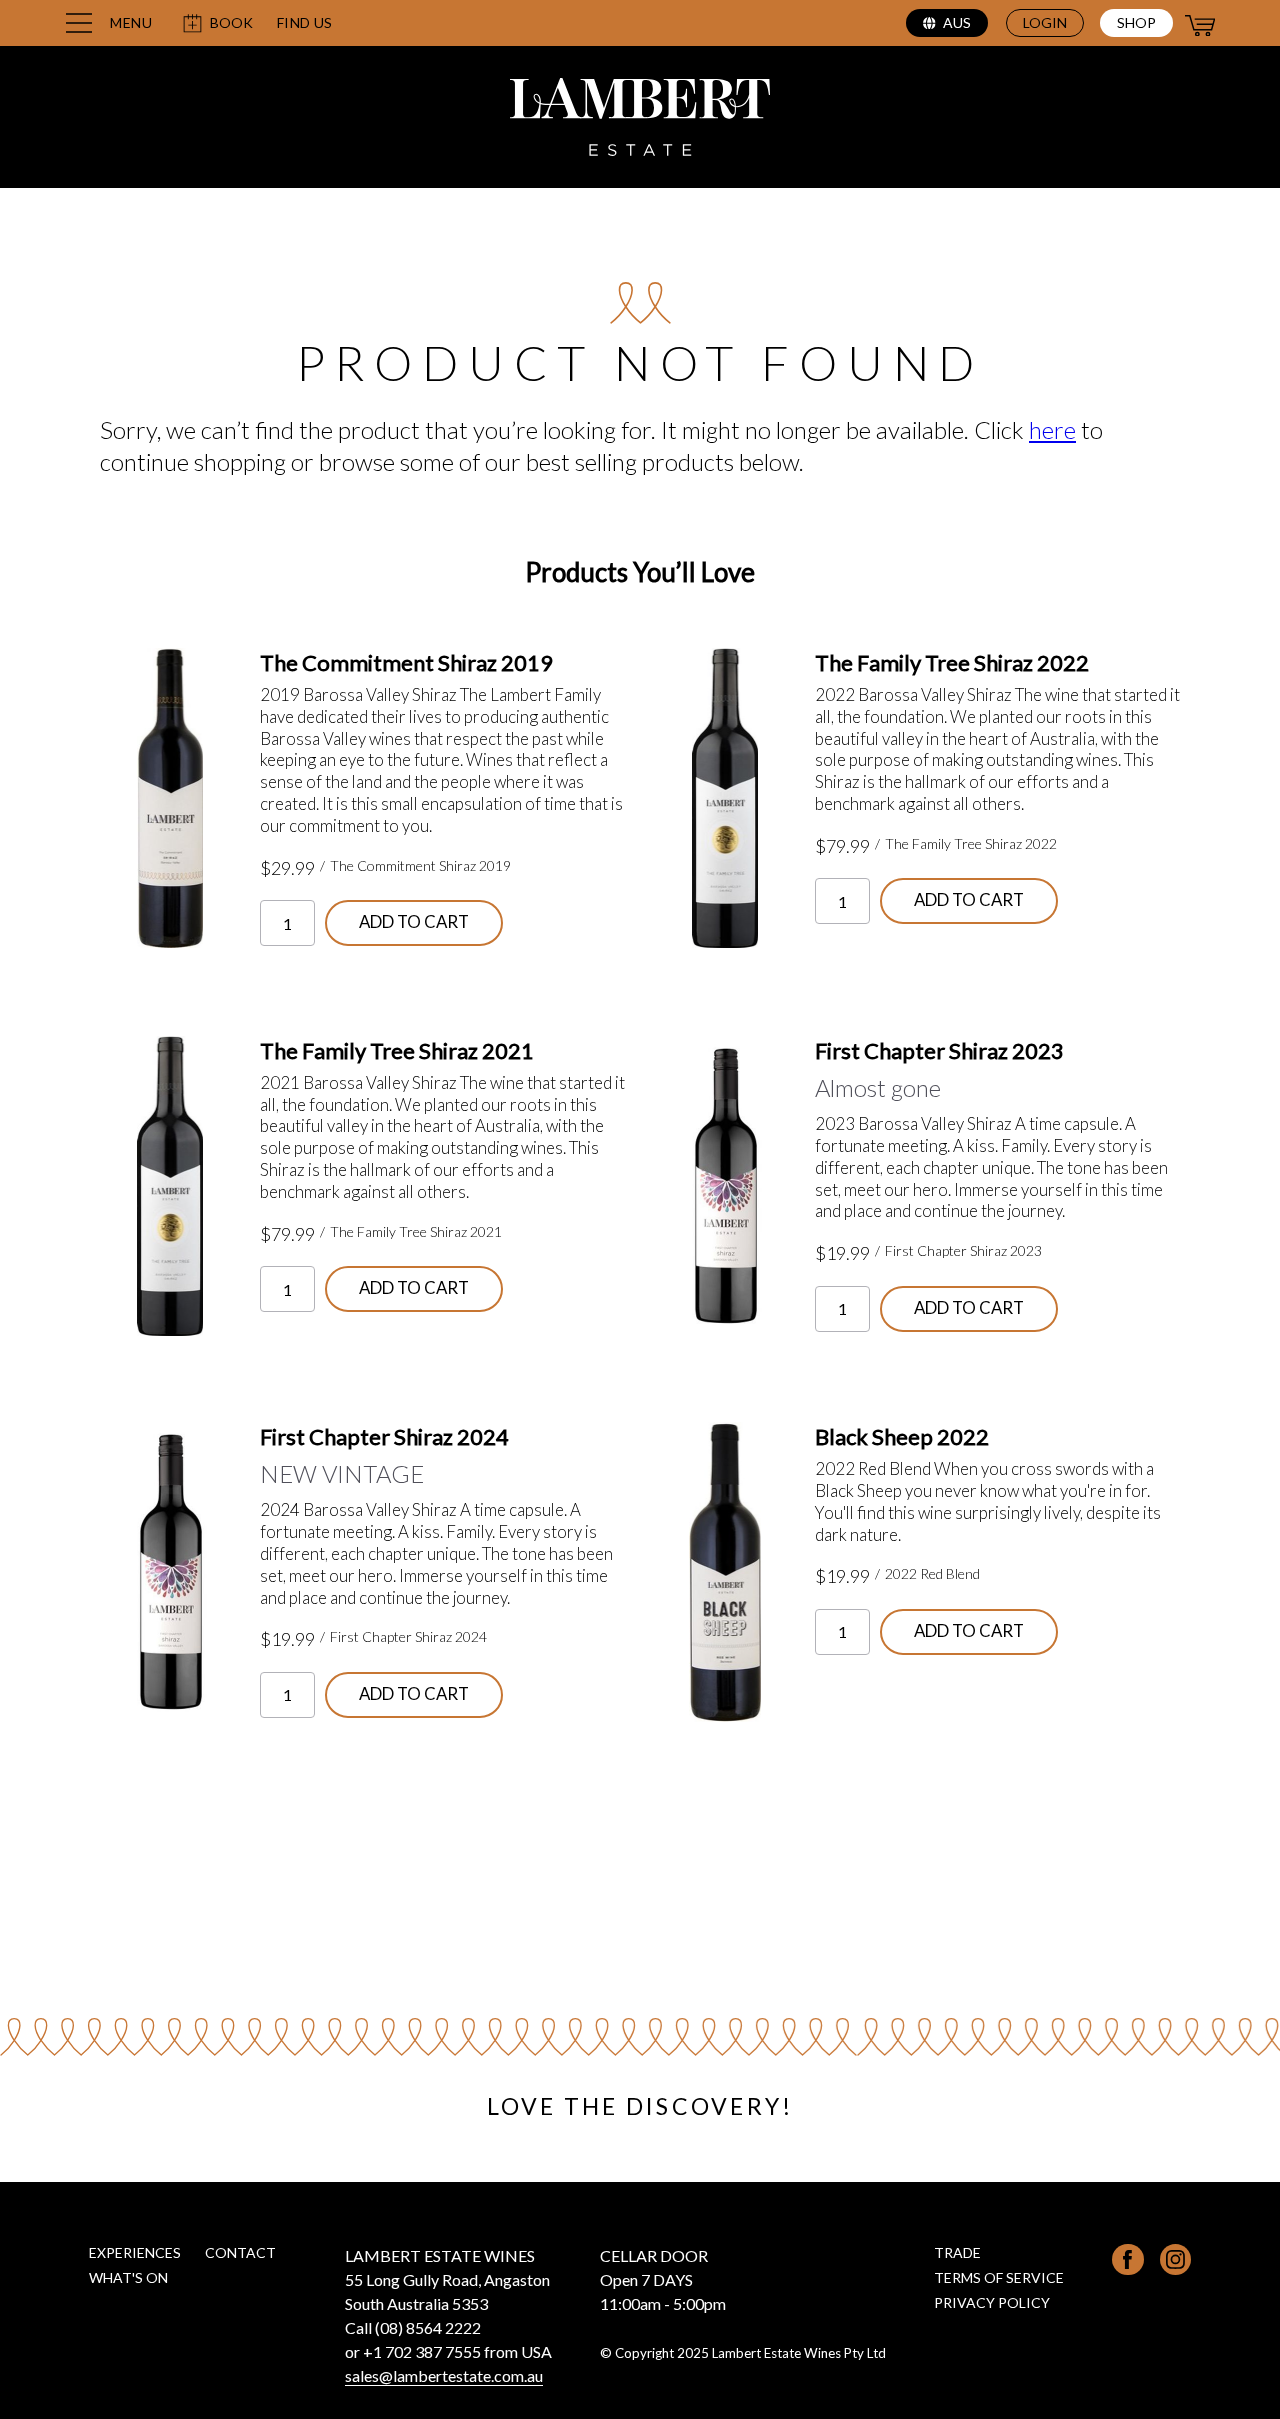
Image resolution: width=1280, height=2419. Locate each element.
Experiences (135, 2252)
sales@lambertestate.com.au (444, 2375)
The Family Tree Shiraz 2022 (952, 662)
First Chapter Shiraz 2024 (384, 1436)
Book (231, 22)
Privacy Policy (992, 2302)
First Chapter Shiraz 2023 (939, 1050)
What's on (128, 2277)
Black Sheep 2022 (902, 1436)
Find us (305, 23)
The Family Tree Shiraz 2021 (397, 1050)
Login (1045, 22)
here (1052, 429)
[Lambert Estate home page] (640, 120)
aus (957, 22)
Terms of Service (999, 2277)
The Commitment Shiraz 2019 (406, 662)
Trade (957, 2252)
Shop (1136, 22)
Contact (240, 2252)
